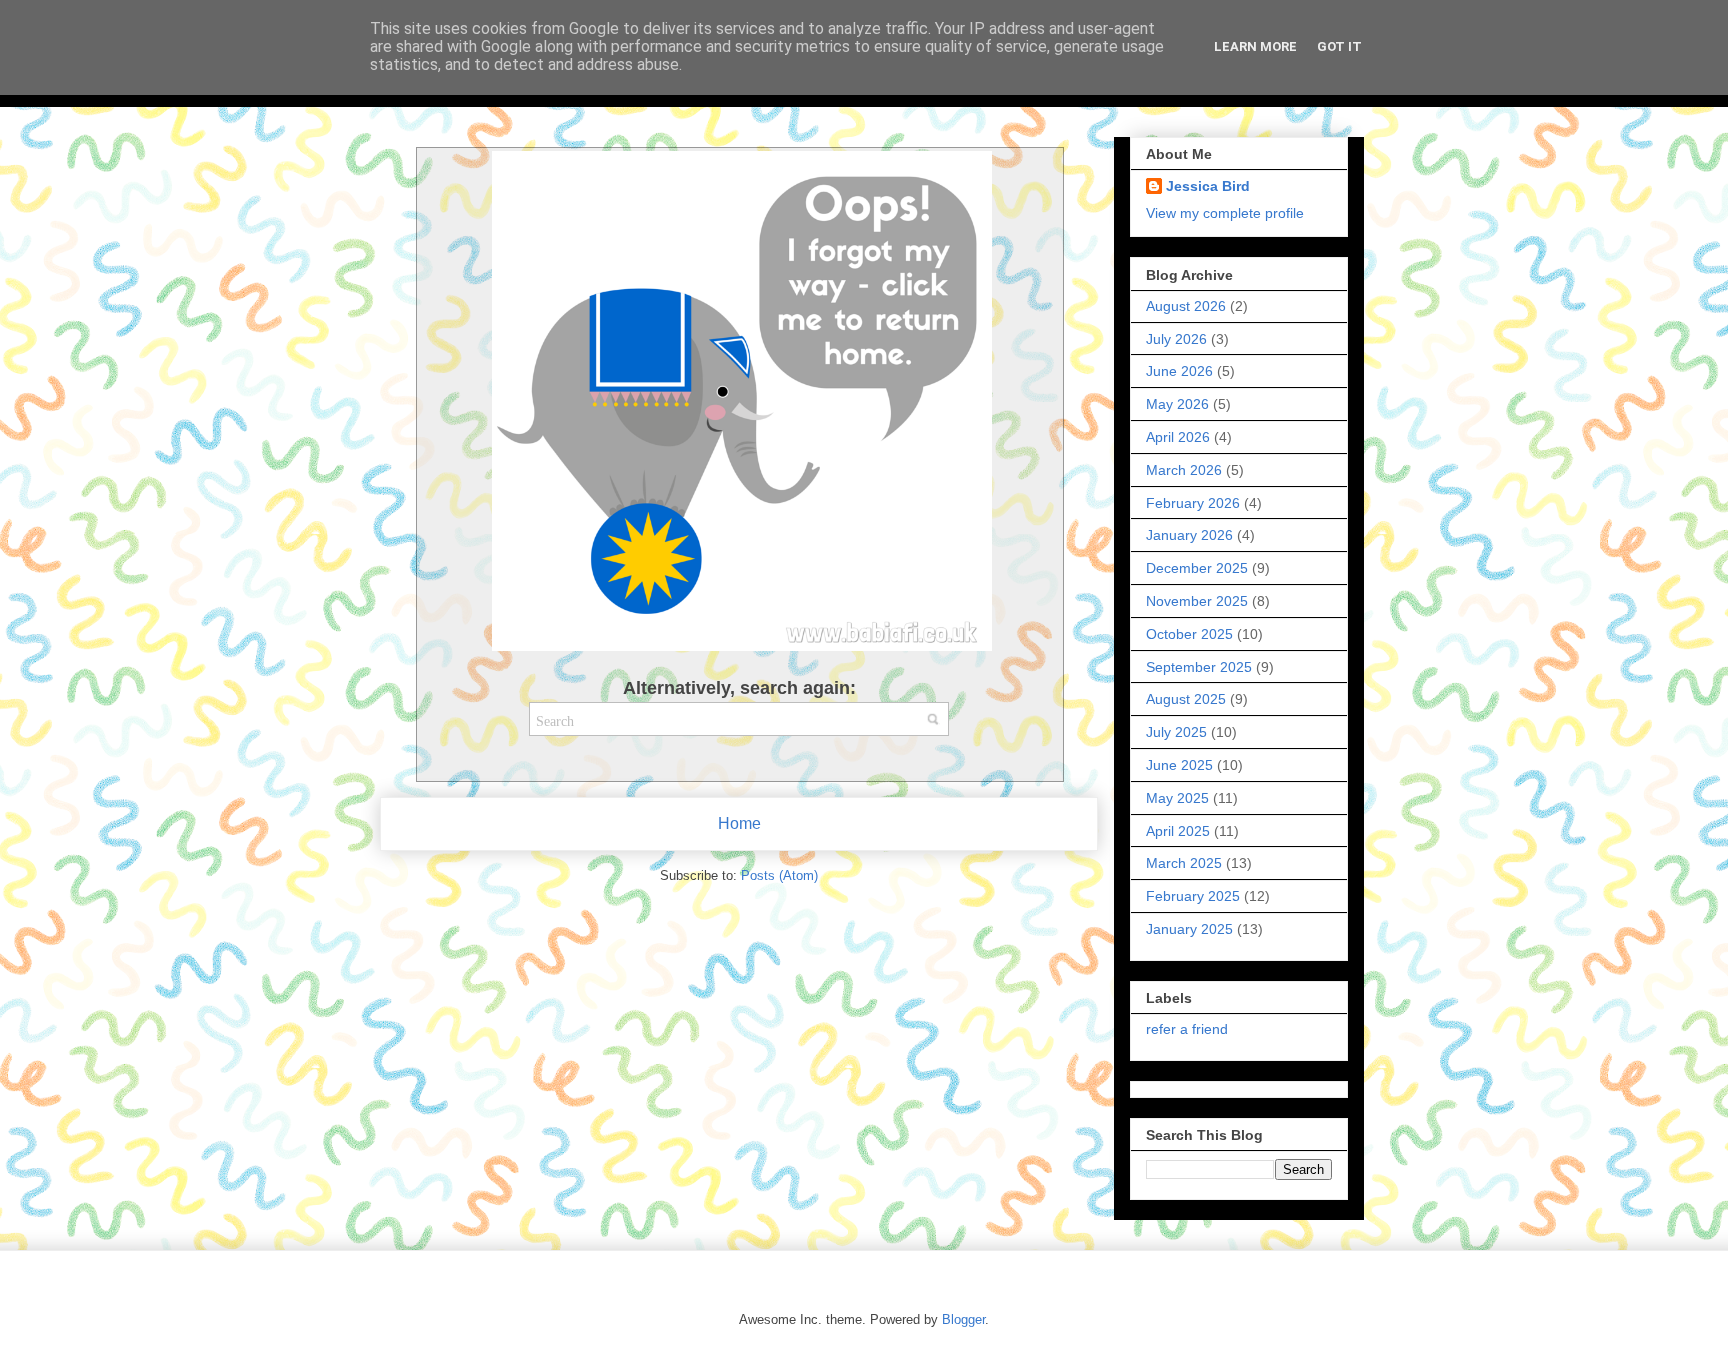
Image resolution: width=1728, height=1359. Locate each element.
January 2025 (1189, 929)
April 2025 (1178, 831)
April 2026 (1178, 437)
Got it (1339, 46)
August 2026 (1186, 306)
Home (739, 823)
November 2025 (1197, 601)
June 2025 (1179, 765)
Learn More (1255, 46)
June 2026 (1179, 371)
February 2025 (1193, 896)
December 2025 (1197, 568)
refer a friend (1187, 1029)
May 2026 (1177, 404)
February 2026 (1193, 503)
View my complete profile (1225, 213)
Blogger (963, 1319)
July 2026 (1176, 339)
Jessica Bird (1208, 186)
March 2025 (1184, 863)
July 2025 (1176, 732)
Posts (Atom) (779, 875)
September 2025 (1199, 667)
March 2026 (1184, 470)
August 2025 (1186, 699)
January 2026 (1189, 535)
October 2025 (1189, 634)
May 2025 (1177, 798)
